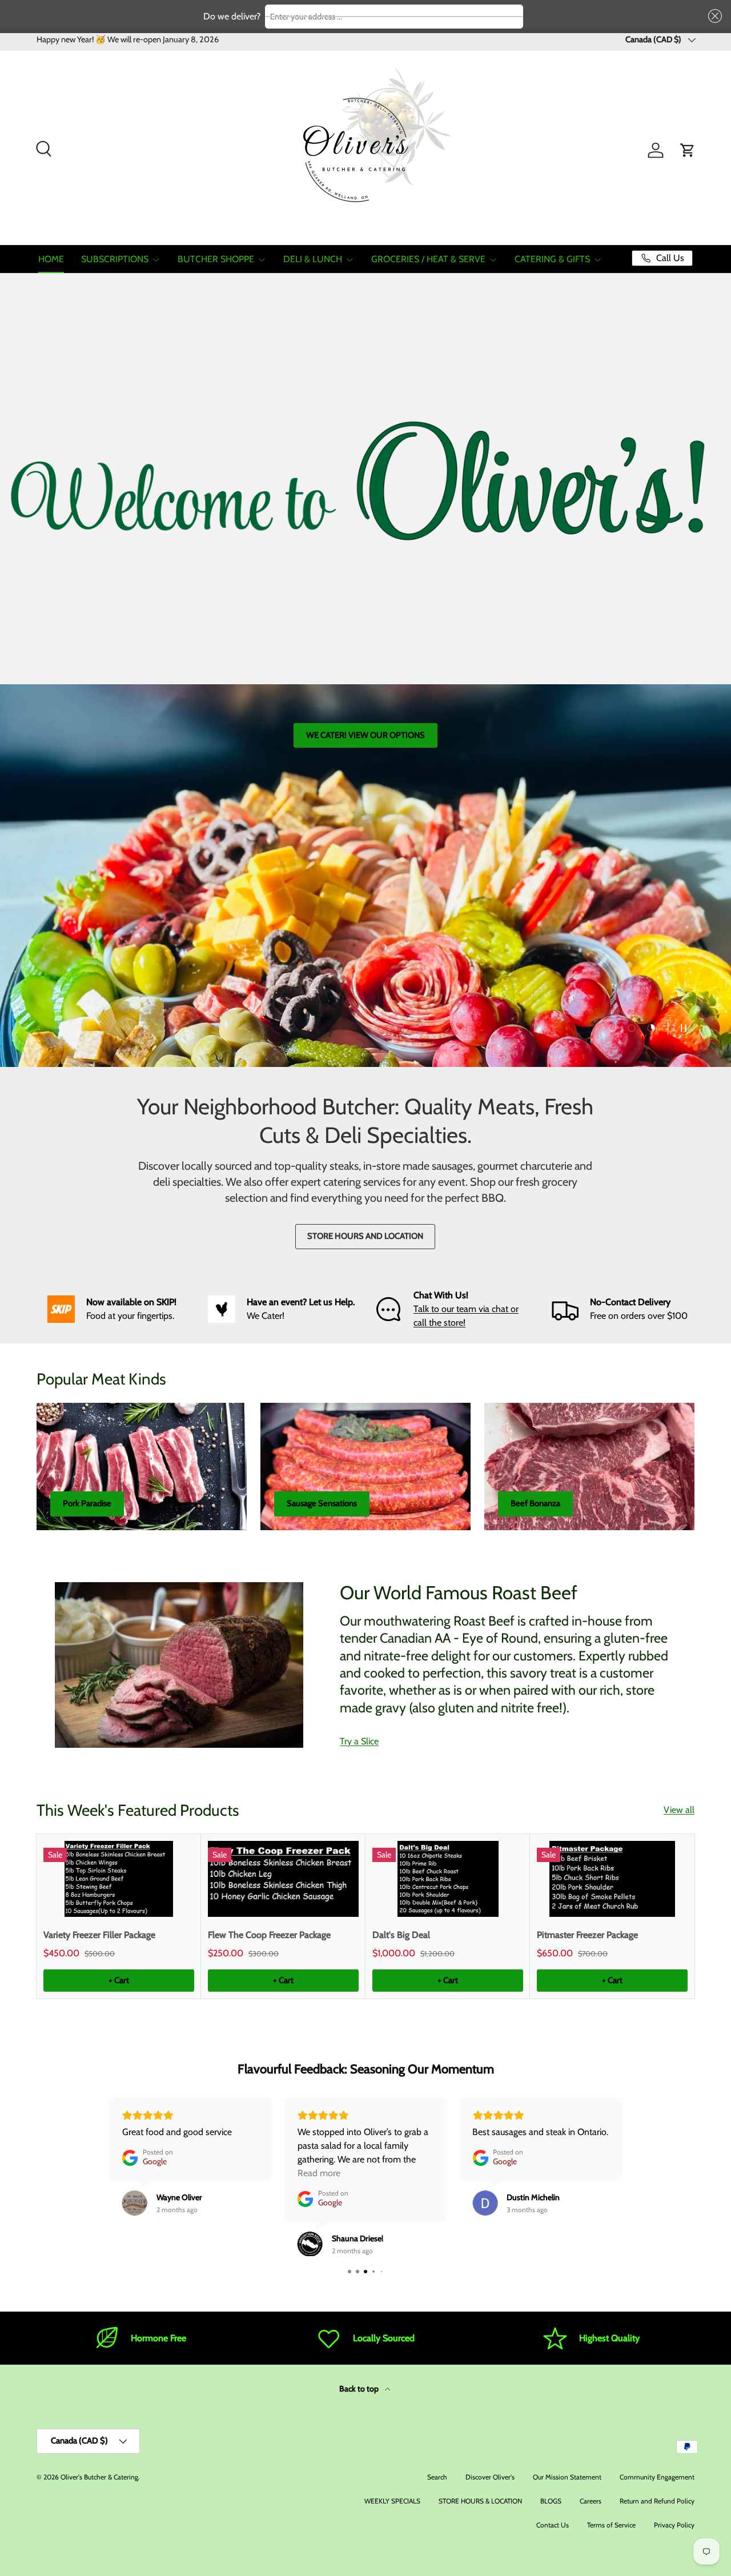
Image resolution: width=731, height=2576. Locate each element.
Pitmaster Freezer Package (587, 1935)
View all (679, 1810)
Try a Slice (359, 1741)
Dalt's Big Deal (401, 1935)
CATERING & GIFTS (552, 259)
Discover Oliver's (490, 2477)
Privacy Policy (674, 2525)
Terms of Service (611, 2525)
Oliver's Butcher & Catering (99, 2477)
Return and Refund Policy (657, 2501)
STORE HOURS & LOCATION (480, 2501)
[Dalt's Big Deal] (448, 1879)
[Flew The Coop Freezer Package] (283, 1879)
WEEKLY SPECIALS (392, 2501)
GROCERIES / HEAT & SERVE (428, 259)
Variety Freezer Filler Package (99, 1935)
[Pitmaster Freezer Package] (612, 1879)
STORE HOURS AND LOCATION (365, 1236)
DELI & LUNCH (313, 259)
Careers (591, 2501)
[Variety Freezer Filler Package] (119, 1879)
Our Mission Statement (567, 2477)
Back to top (360, 2389)
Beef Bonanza (535, 1503)
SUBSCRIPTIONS (115, 259)
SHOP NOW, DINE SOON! (563, 796)
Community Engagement (657, 2477)
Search (437, 2477)
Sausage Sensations (322, 1503)
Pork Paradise (87, 1503)
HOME (51, 259)
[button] (713, 16)
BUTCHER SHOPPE (216, 259)
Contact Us (553, 2525)
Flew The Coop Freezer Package (269, 1935)
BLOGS (551, 2501)
